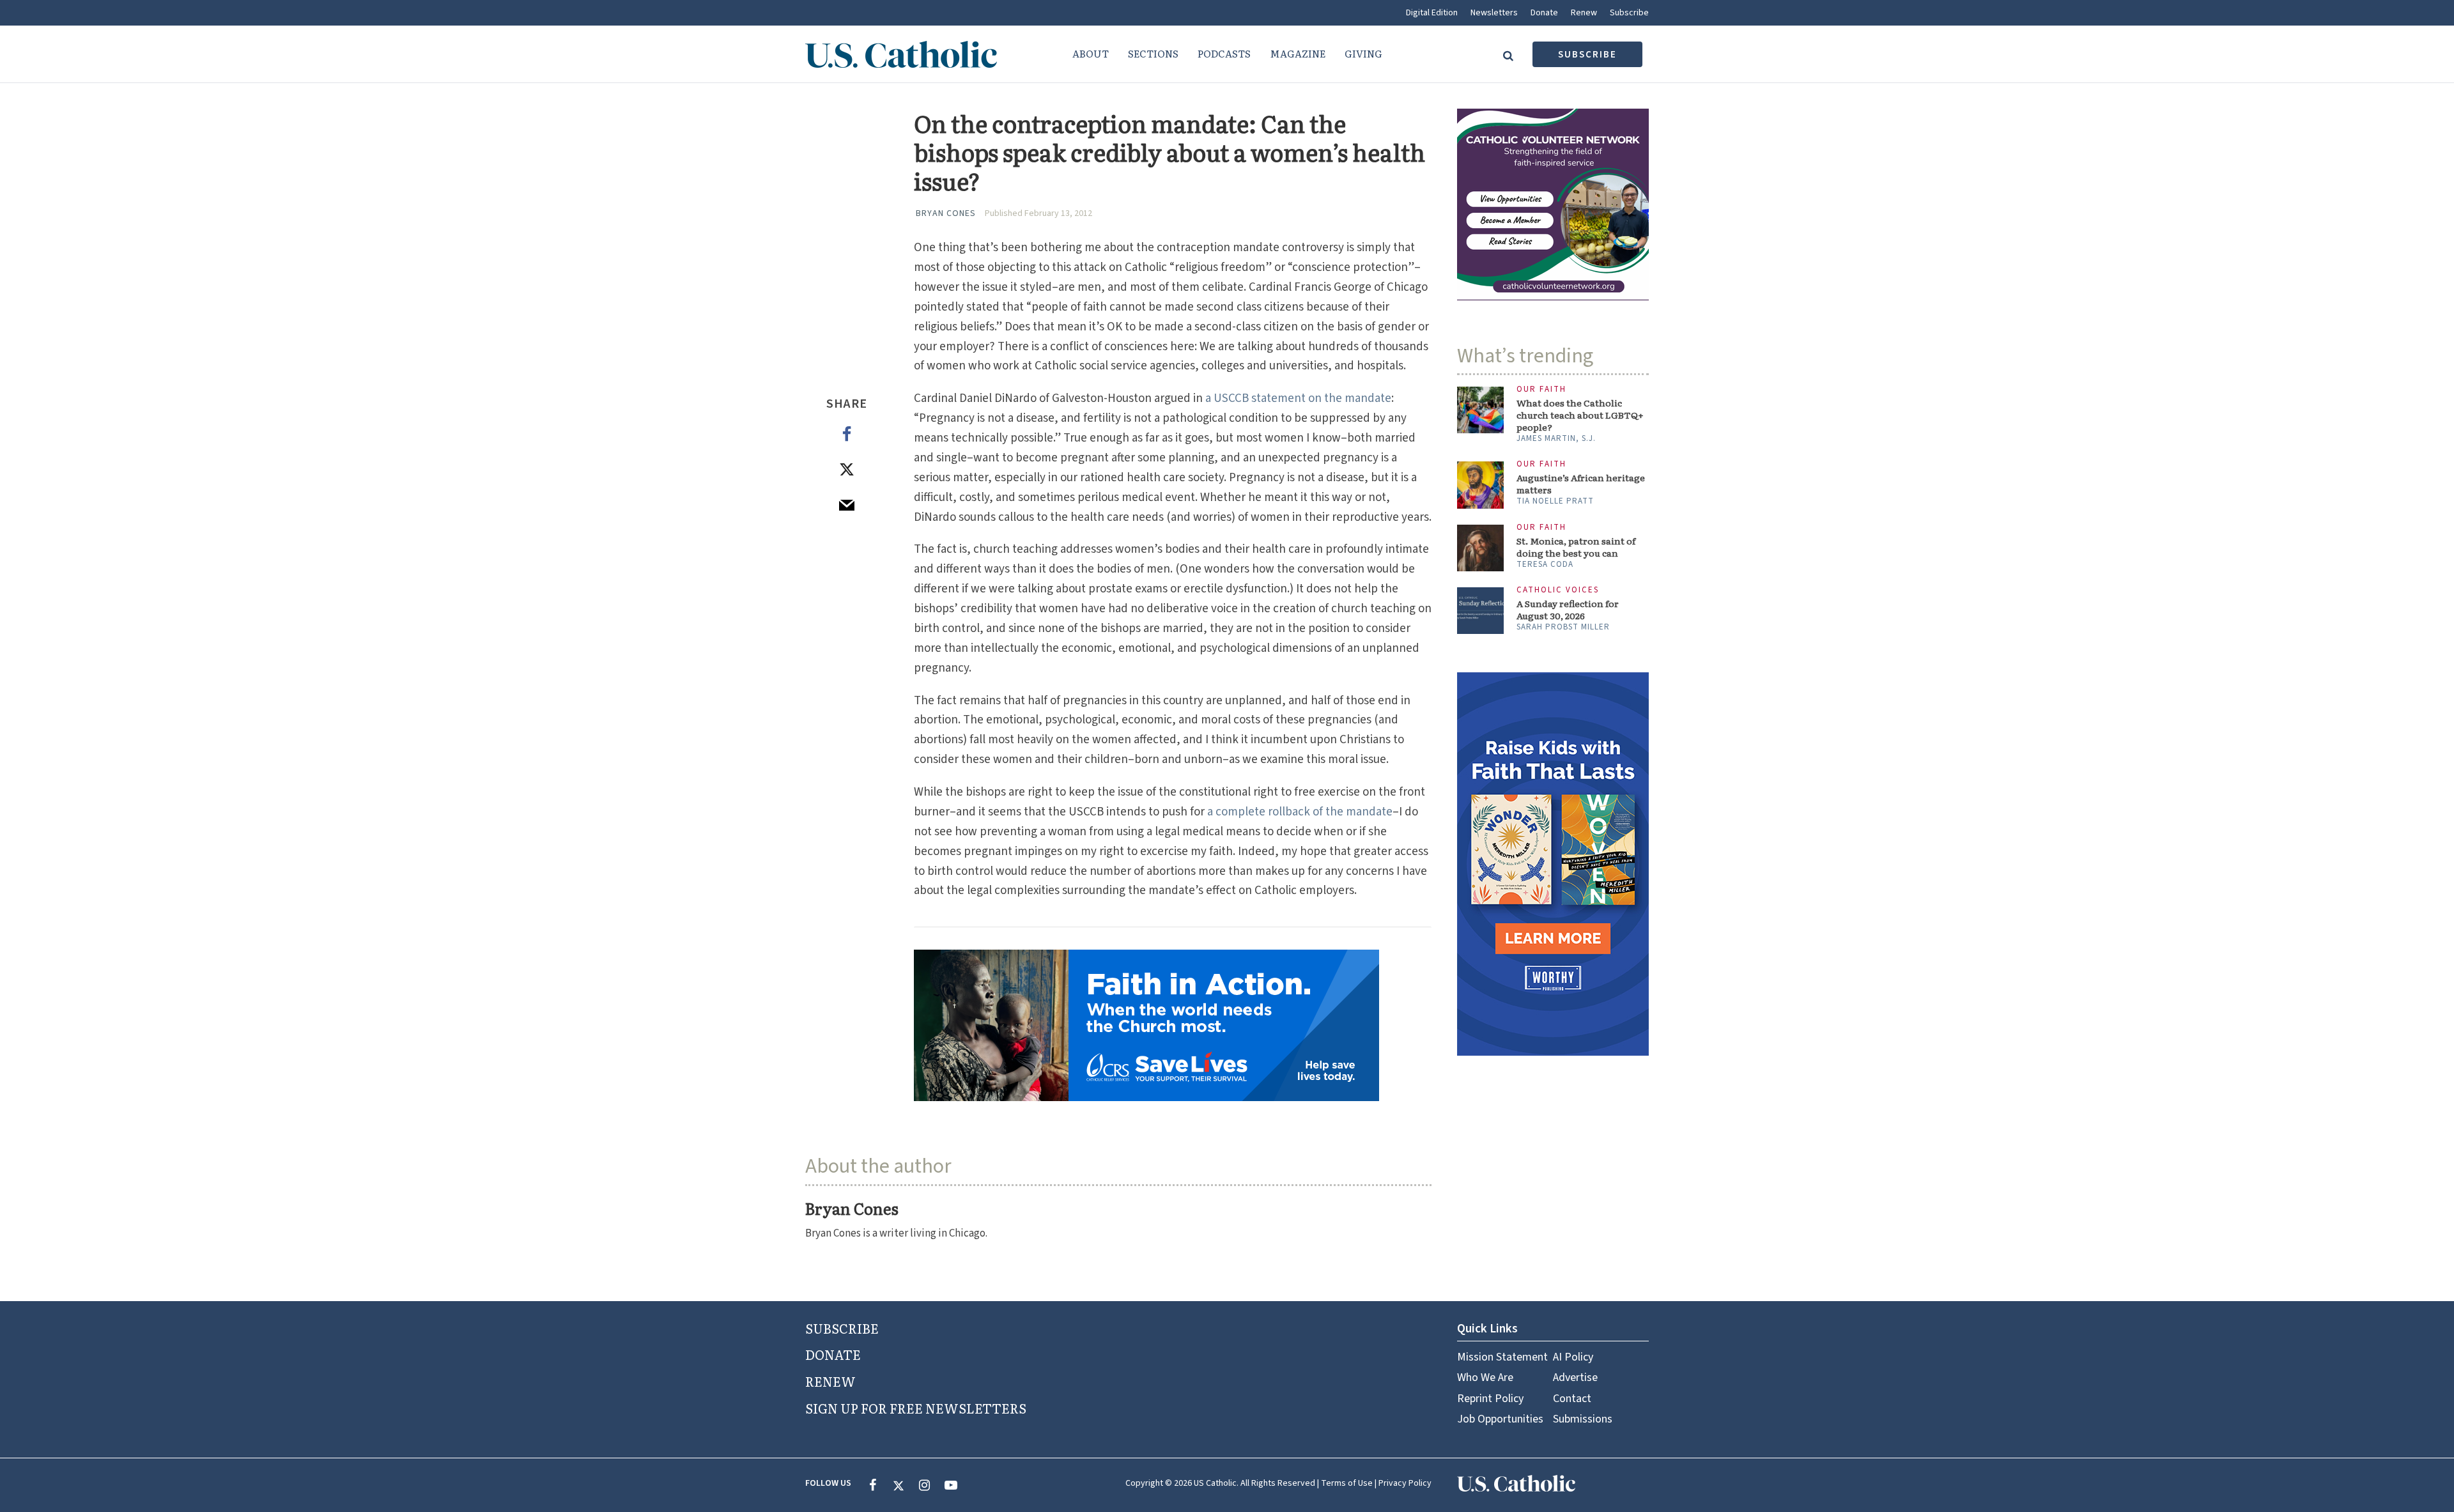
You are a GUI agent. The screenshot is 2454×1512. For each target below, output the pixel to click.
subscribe (1587, 55)
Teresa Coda (1545, 564)
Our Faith (1541, 390)
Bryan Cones (946, 213)
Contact (1572, 1399)
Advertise (1575, 1377)
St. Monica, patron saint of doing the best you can (1576, 547)
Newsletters (1494, 13)
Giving (1363, 53)
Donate (1544, 13)
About (1091, 53)
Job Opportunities (1500, 1419)
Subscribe (1629, 13)
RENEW (830, 1381)
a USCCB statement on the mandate (1298, 398)
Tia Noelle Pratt (1555, 501)
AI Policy (1573, 1357)
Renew (1584, 13)
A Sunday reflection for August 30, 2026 (1568, 610)
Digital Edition (1432, 13)
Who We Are (1485, 1377)
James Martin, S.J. (1556, 438)
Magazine (1298, 53)
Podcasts (1224, 53)
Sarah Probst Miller (1563, 627)
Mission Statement (1502, 1357)
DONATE (833, 1354)
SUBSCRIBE (842, 1328)
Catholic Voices (1558, 590)
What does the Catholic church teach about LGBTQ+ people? (1580, 415)
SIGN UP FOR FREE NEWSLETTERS (916, 1408)
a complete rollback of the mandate (1300, 812)
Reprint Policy (1490, 1399)
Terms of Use (1347, 1483)
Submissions (1583, 1419)
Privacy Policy (1405, 1483)
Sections (1153, 53)
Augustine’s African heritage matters (1581, 484)
